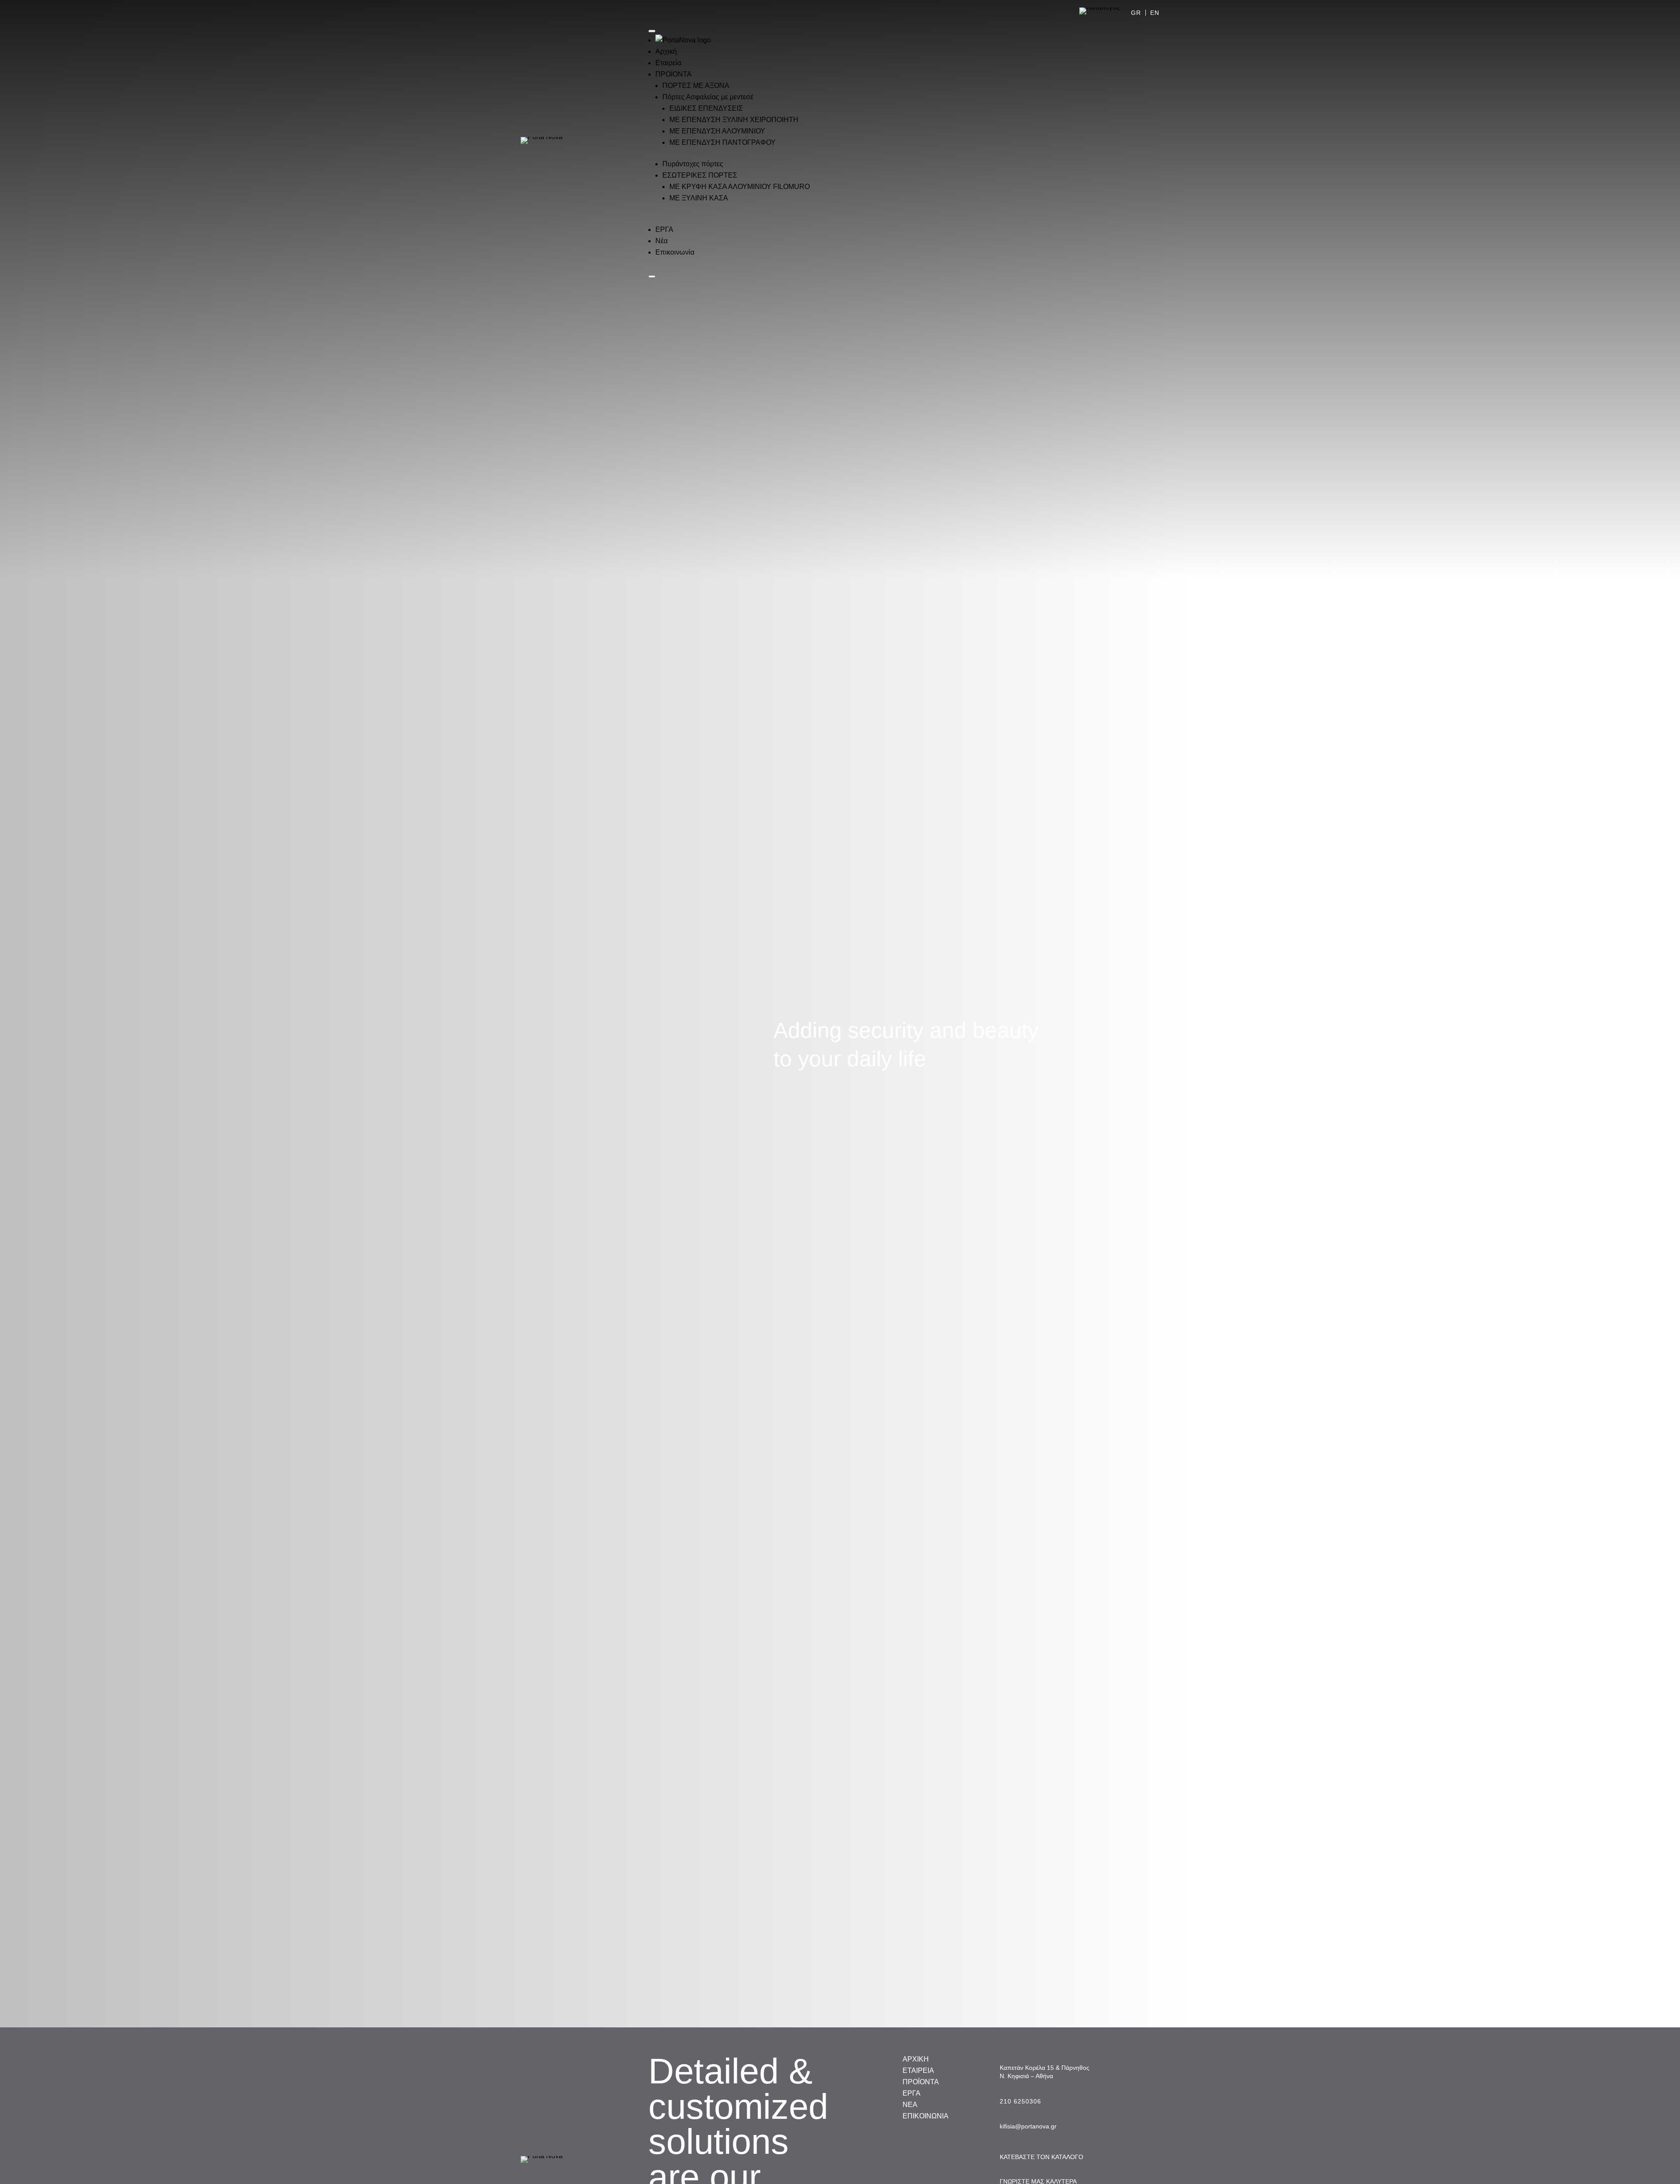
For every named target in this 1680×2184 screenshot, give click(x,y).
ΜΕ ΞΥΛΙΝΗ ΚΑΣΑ (699, 198)
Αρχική (666, 51)
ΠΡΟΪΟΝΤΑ (674, 74)
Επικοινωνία (675, 252)
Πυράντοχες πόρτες (693, 164)
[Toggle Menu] (652, 31)
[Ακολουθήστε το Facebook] (1117, 150)
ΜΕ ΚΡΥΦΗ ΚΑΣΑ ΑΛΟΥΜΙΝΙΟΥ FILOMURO (740, 187)
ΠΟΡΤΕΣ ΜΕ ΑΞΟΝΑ (696, 86)
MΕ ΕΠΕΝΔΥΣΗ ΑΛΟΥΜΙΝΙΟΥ (717, 131)
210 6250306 (1020, 2101)
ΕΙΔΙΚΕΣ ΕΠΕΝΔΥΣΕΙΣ (706, 108)
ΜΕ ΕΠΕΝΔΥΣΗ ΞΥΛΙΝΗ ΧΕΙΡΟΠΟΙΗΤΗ (734, 120)
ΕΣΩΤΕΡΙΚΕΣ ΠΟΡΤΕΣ (700, 175)
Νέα (661, 241)
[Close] (652, 276)
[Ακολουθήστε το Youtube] (1152, 150)
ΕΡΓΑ (664, 229)
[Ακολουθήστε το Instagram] (1135, 150)
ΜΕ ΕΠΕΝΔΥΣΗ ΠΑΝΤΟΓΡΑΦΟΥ (723, 142)
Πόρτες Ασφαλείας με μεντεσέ (708, 97)
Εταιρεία (668, 63)
